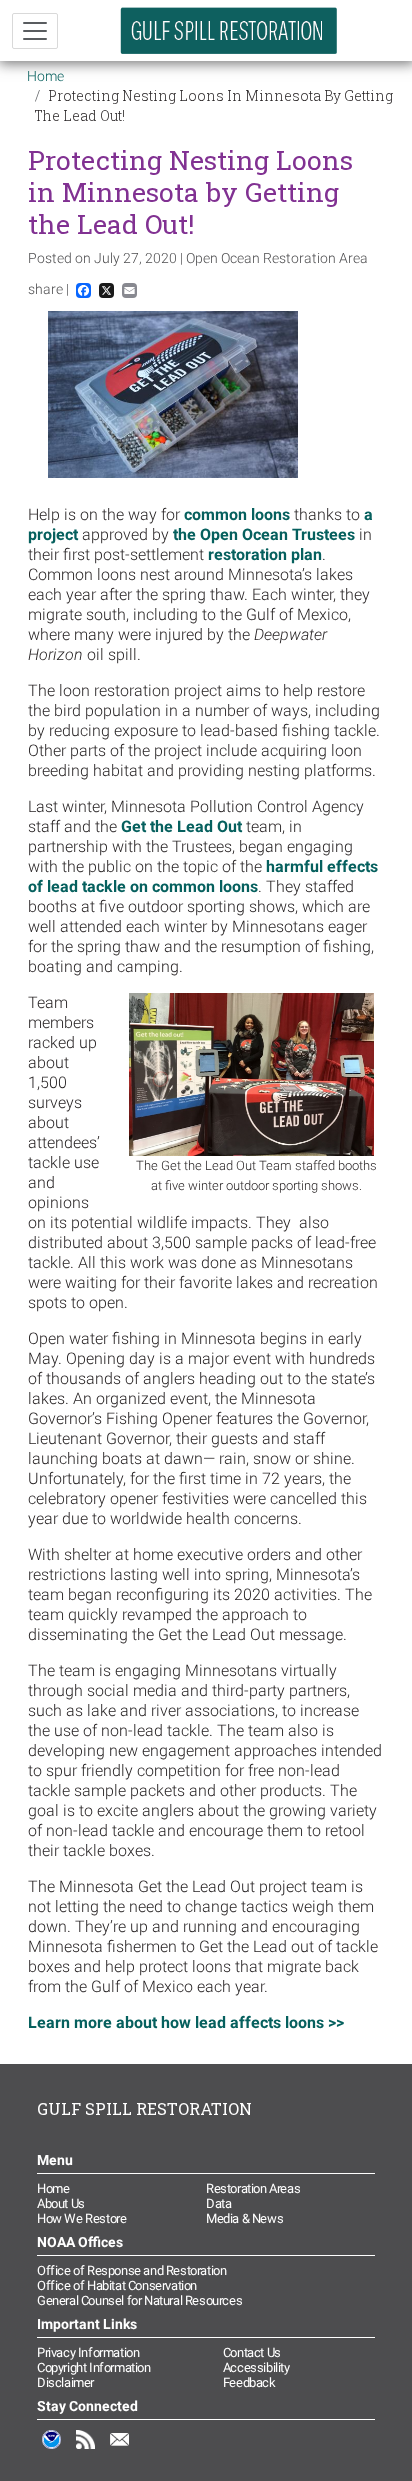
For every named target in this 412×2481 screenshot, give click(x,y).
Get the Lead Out (181, 826)
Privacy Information (88, 2352)
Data (218, 2203)
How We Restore (81, 2218)
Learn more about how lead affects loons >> (186, 2022)
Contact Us (252, 2352)
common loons (237, 514)
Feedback (249, 2382)
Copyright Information (94, 2367)
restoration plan (265, 554)
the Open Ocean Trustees (264, 534)
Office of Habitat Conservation (117, 2285)
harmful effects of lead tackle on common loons (203, 876)
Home (45, 76)
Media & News (244, 2218)
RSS (86, 2450)
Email (120, 2450)
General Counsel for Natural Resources (139, 2300)
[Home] (229, 30)
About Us (61, 2203)
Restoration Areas (253, 2188)
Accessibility (256, 2367)
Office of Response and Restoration (131, 2270)
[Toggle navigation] (35, 31)
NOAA (52, 2450)
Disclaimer (65, 2382)
